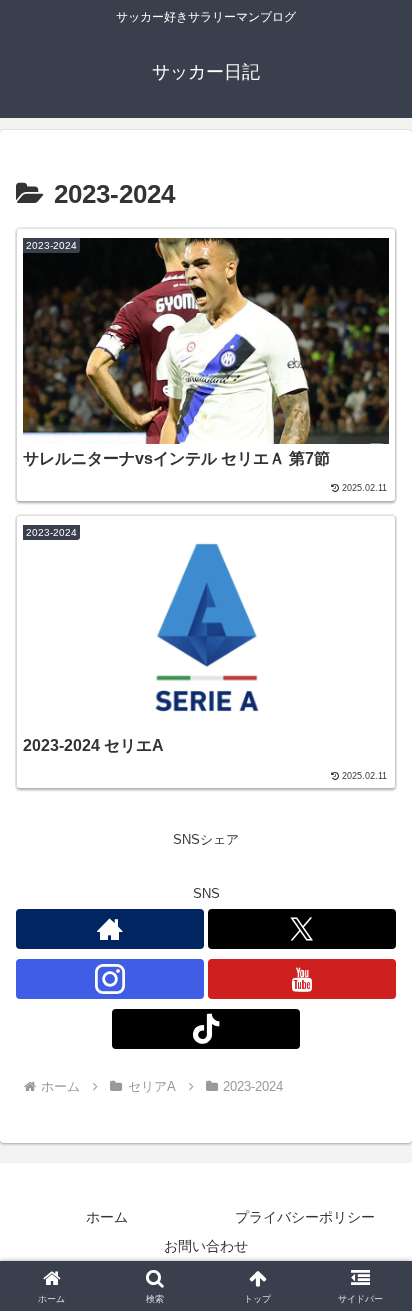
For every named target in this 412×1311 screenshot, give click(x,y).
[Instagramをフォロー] (110, 979)
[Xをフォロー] (302, 929)
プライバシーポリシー (305, 1217)
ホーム (107, 1217)
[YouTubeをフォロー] (302, 979)
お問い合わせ (206, 1246)
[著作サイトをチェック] (110, 929)
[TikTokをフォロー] (206, 1029)
